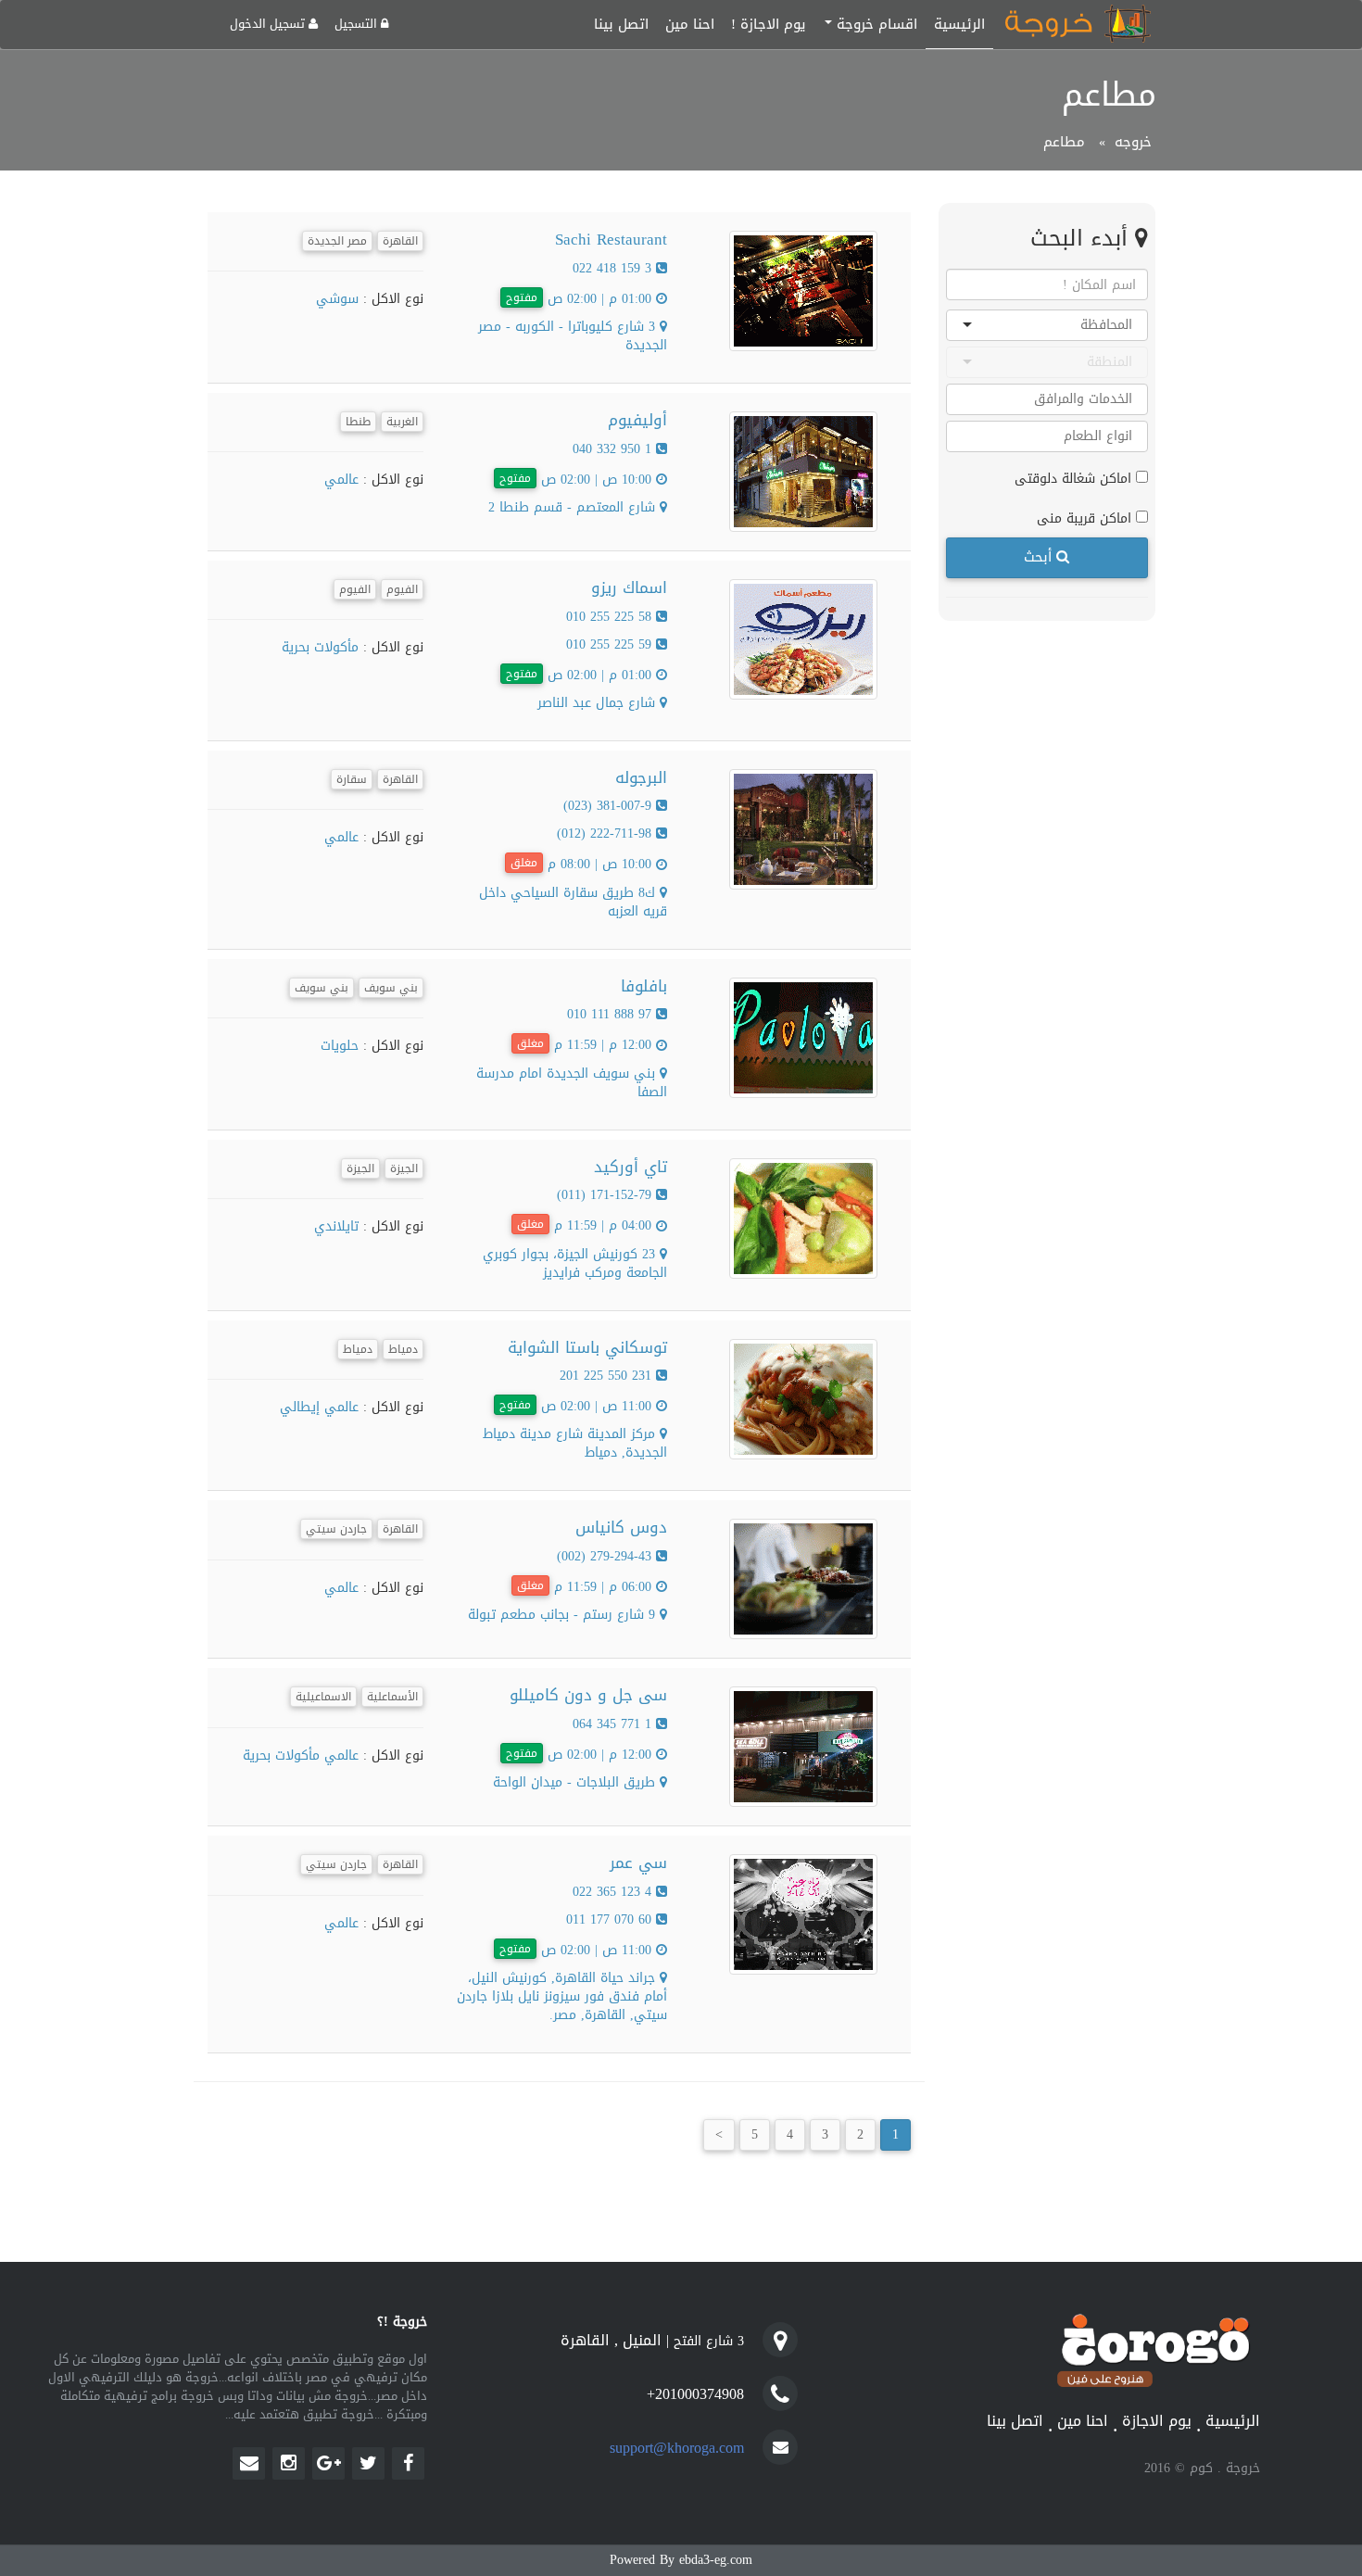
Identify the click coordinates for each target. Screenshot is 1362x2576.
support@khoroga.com (677, 2448)
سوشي (337, 299)
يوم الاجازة (1157, 2422)
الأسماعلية (392, 1697)
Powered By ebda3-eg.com (681, 2560)
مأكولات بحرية (320, 647)
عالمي (341, 480)
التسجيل (358, 24)
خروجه (1133, 142)
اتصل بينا (621, 24)
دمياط (403, 1349)
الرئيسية (959, 24)
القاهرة (400, 241)
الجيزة (404, 1168)
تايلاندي (336, 1226)
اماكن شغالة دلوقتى (1075, 478)
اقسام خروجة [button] (875, 24)
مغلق (524, 863)
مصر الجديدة (337, 241)
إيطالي (300, 1407)
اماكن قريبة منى (1086, 518)
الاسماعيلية (323, 1697)
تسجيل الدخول (269, 24)
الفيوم (402, 589)
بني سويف (391, 988)
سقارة (352, 779)
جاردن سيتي (336, 1529)
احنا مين (690, 24)
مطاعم (1064, 142)
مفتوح (522, 297)
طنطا (358, 422)
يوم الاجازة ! (769, 24)
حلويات (340, 1046)
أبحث (1040, 557)
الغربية (402, 422)
